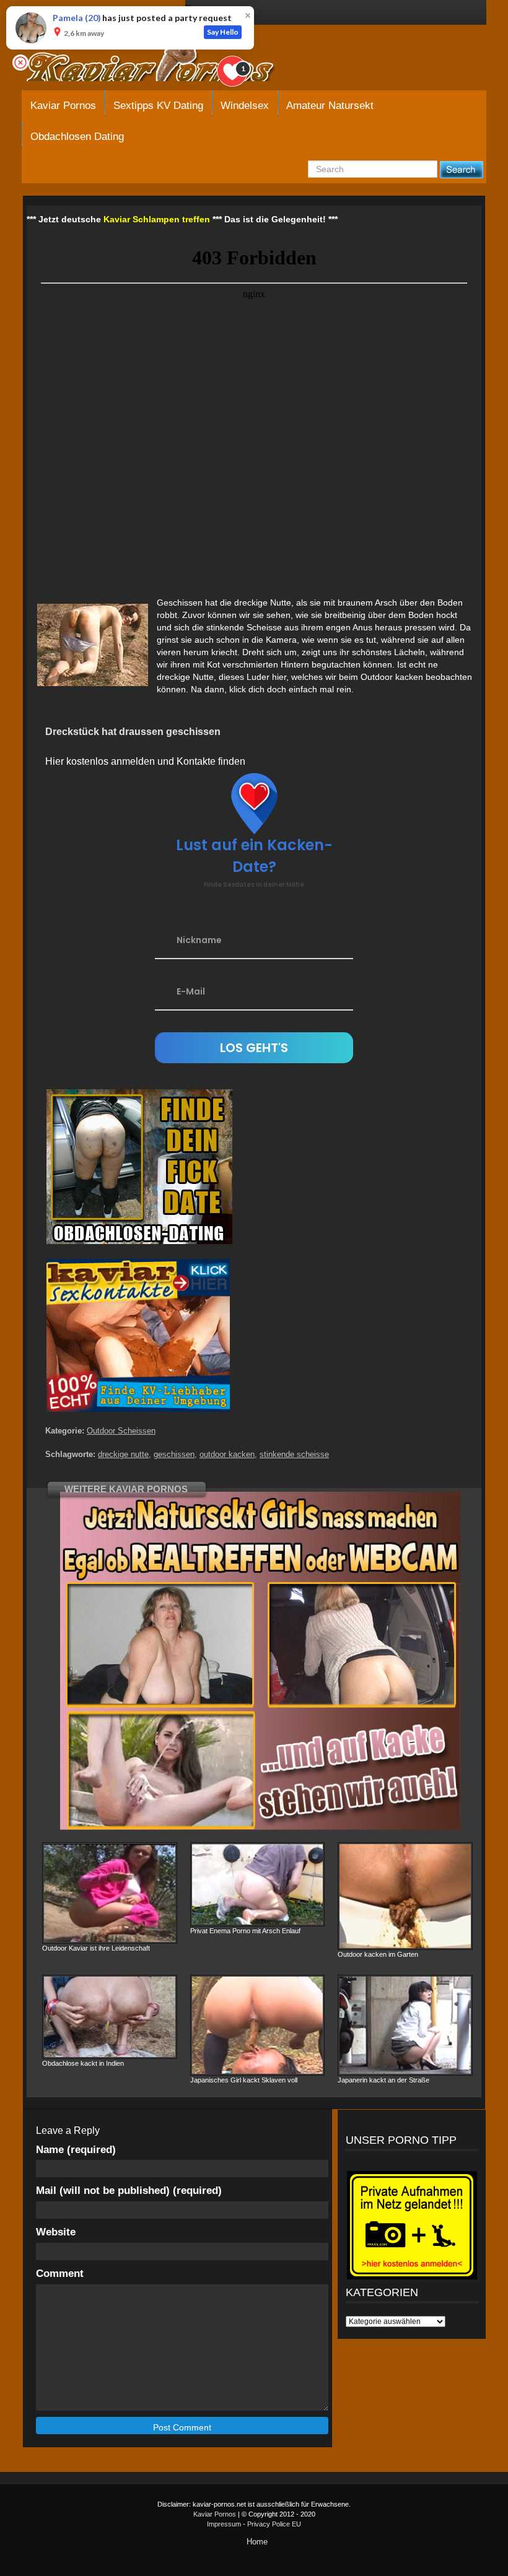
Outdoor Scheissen (121, 1431)
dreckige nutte (123, 1454)
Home (257, 2542)
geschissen (174, 1454)
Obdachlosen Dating (77, 137)
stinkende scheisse (294, 1454)
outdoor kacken (227, 1454)
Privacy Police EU (274, 2524)
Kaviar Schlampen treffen (157, 219)
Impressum (224, 2524)
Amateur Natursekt (330, 106)
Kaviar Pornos (215, 2514)
